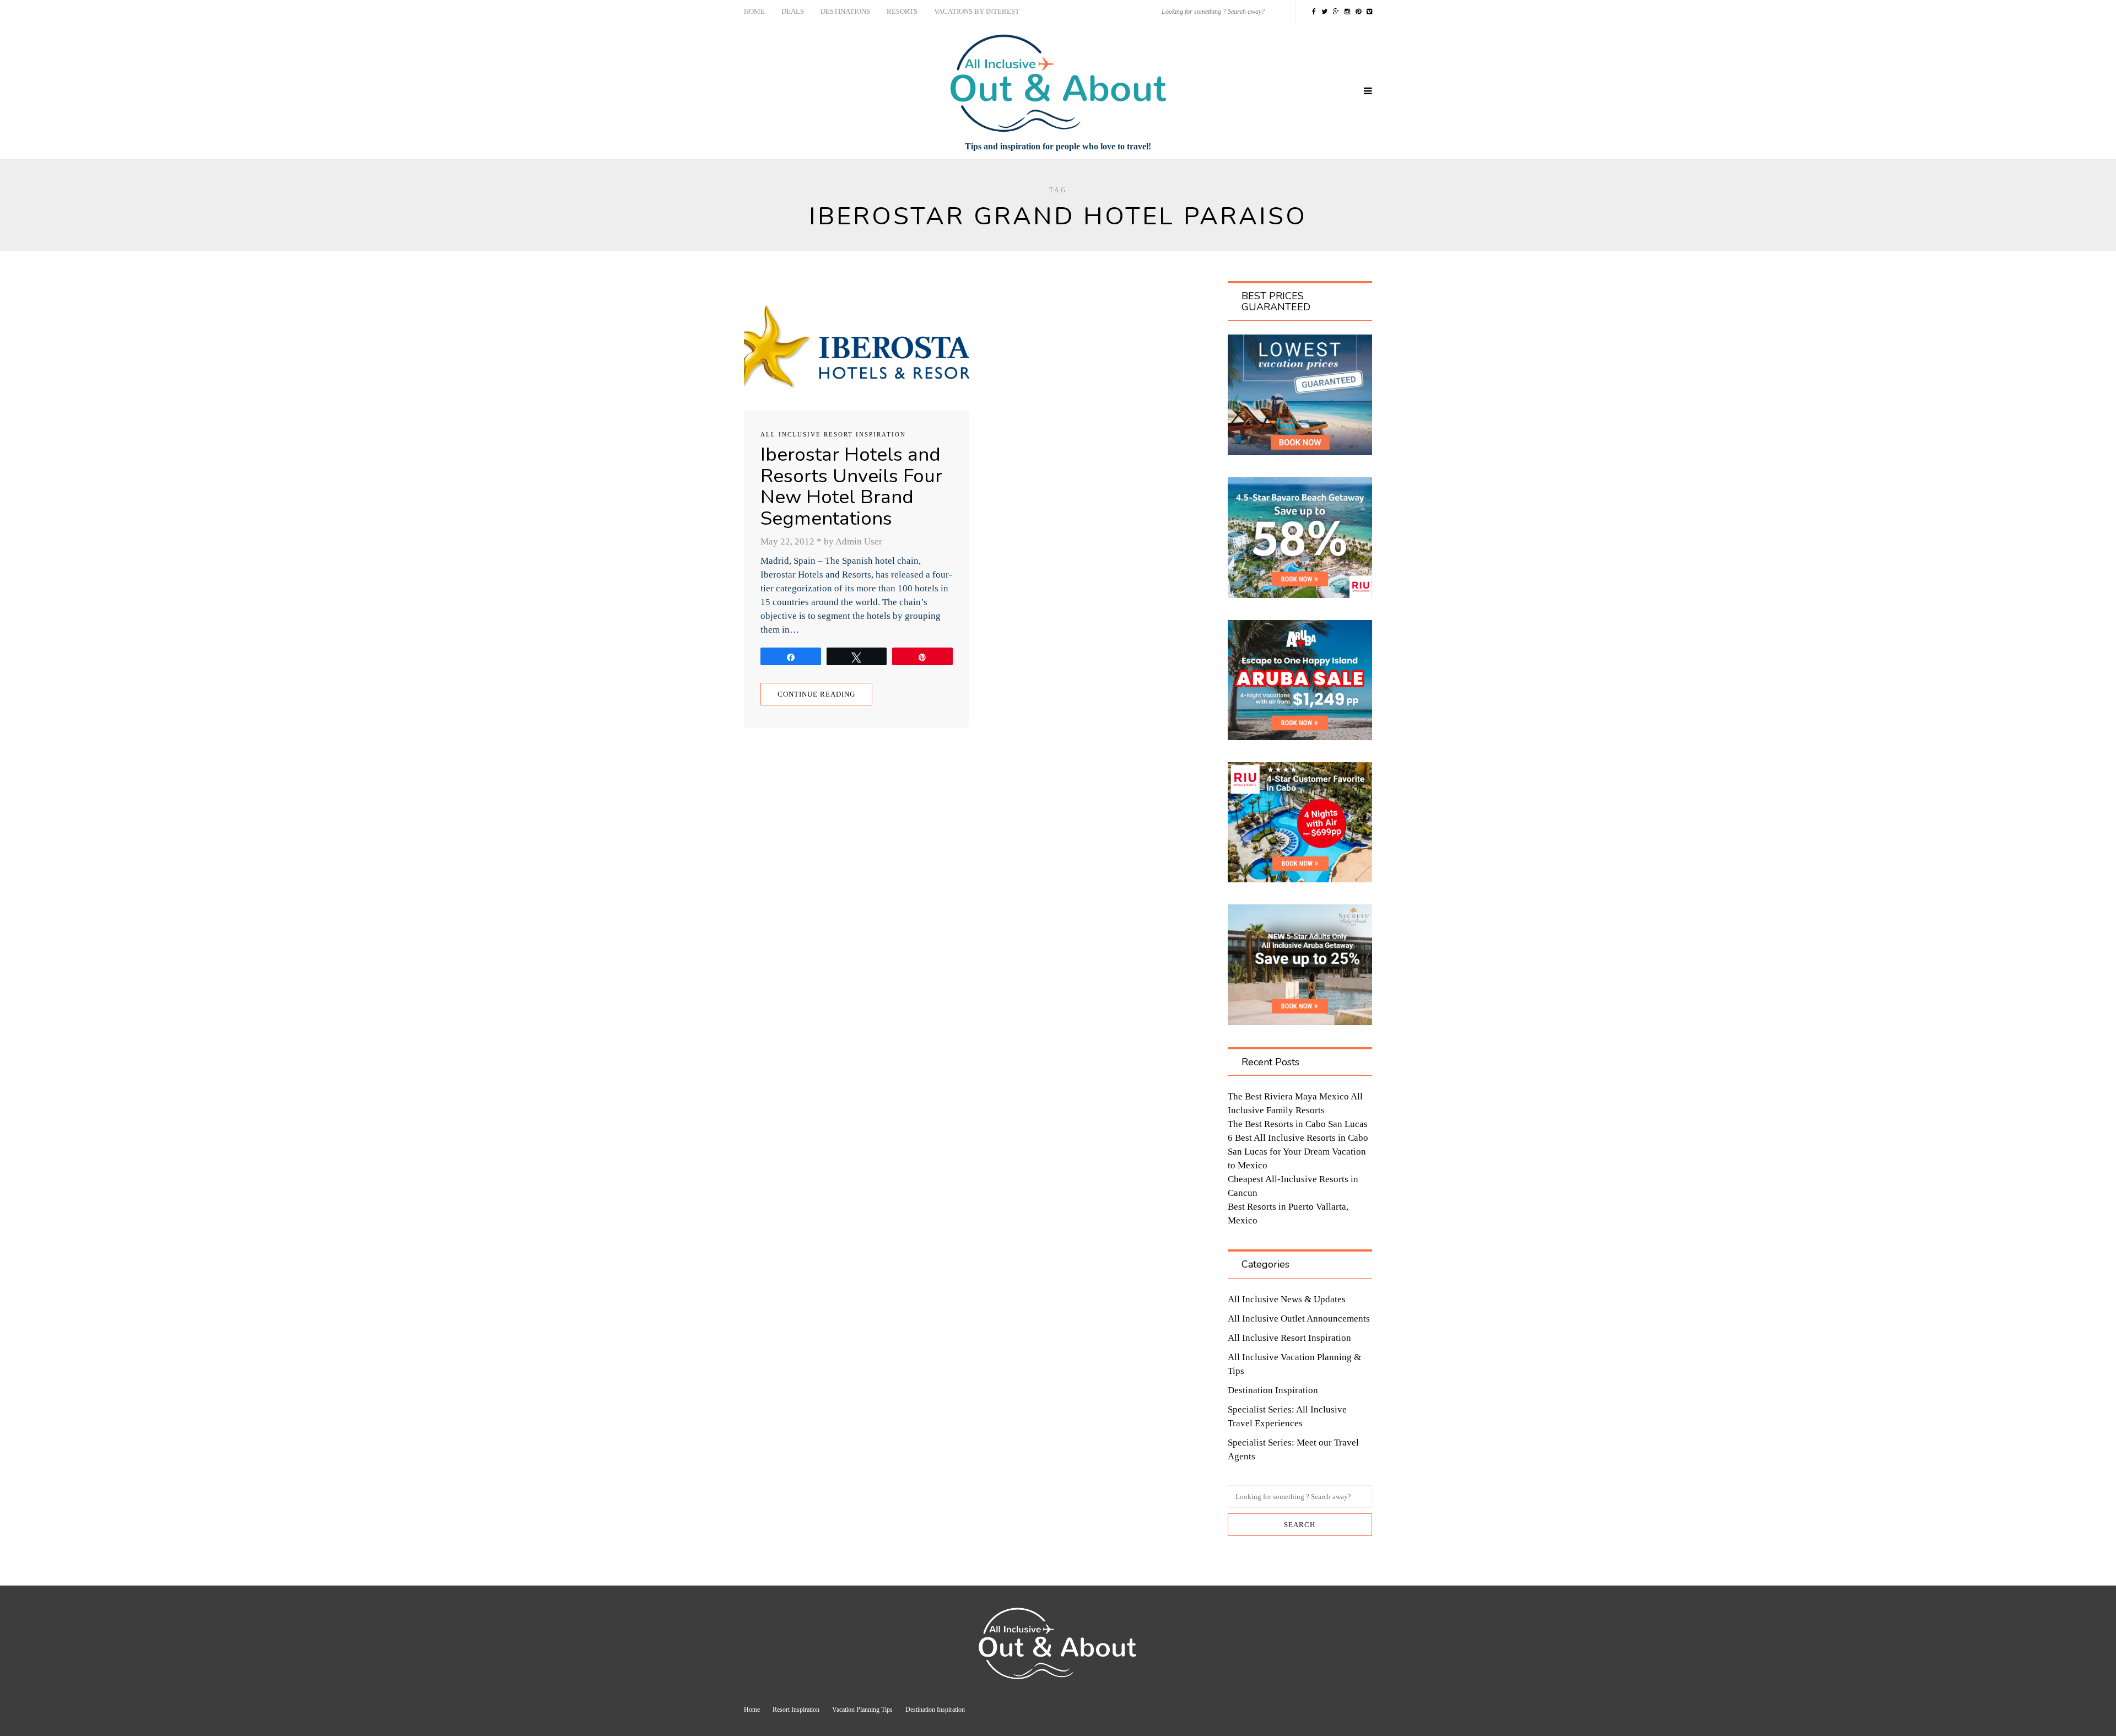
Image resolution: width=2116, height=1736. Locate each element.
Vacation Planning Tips (862, 1710)
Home (754, 11)
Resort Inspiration (796, 1710)
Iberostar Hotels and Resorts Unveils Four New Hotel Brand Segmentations (851, 486)
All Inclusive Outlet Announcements (1299, 1319)
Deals (793, 11)
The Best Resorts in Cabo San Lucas (1298, 1124)
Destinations (845, 11)
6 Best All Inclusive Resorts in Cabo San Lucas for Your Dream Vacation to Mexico (1298, 1152)
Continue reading (816, 694)
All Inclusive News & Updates (1287, 1299)
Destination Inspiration (1273, 1390)
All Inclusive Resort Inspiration (833, 434)
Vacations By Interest (977, 11)
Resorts (902, 11)
